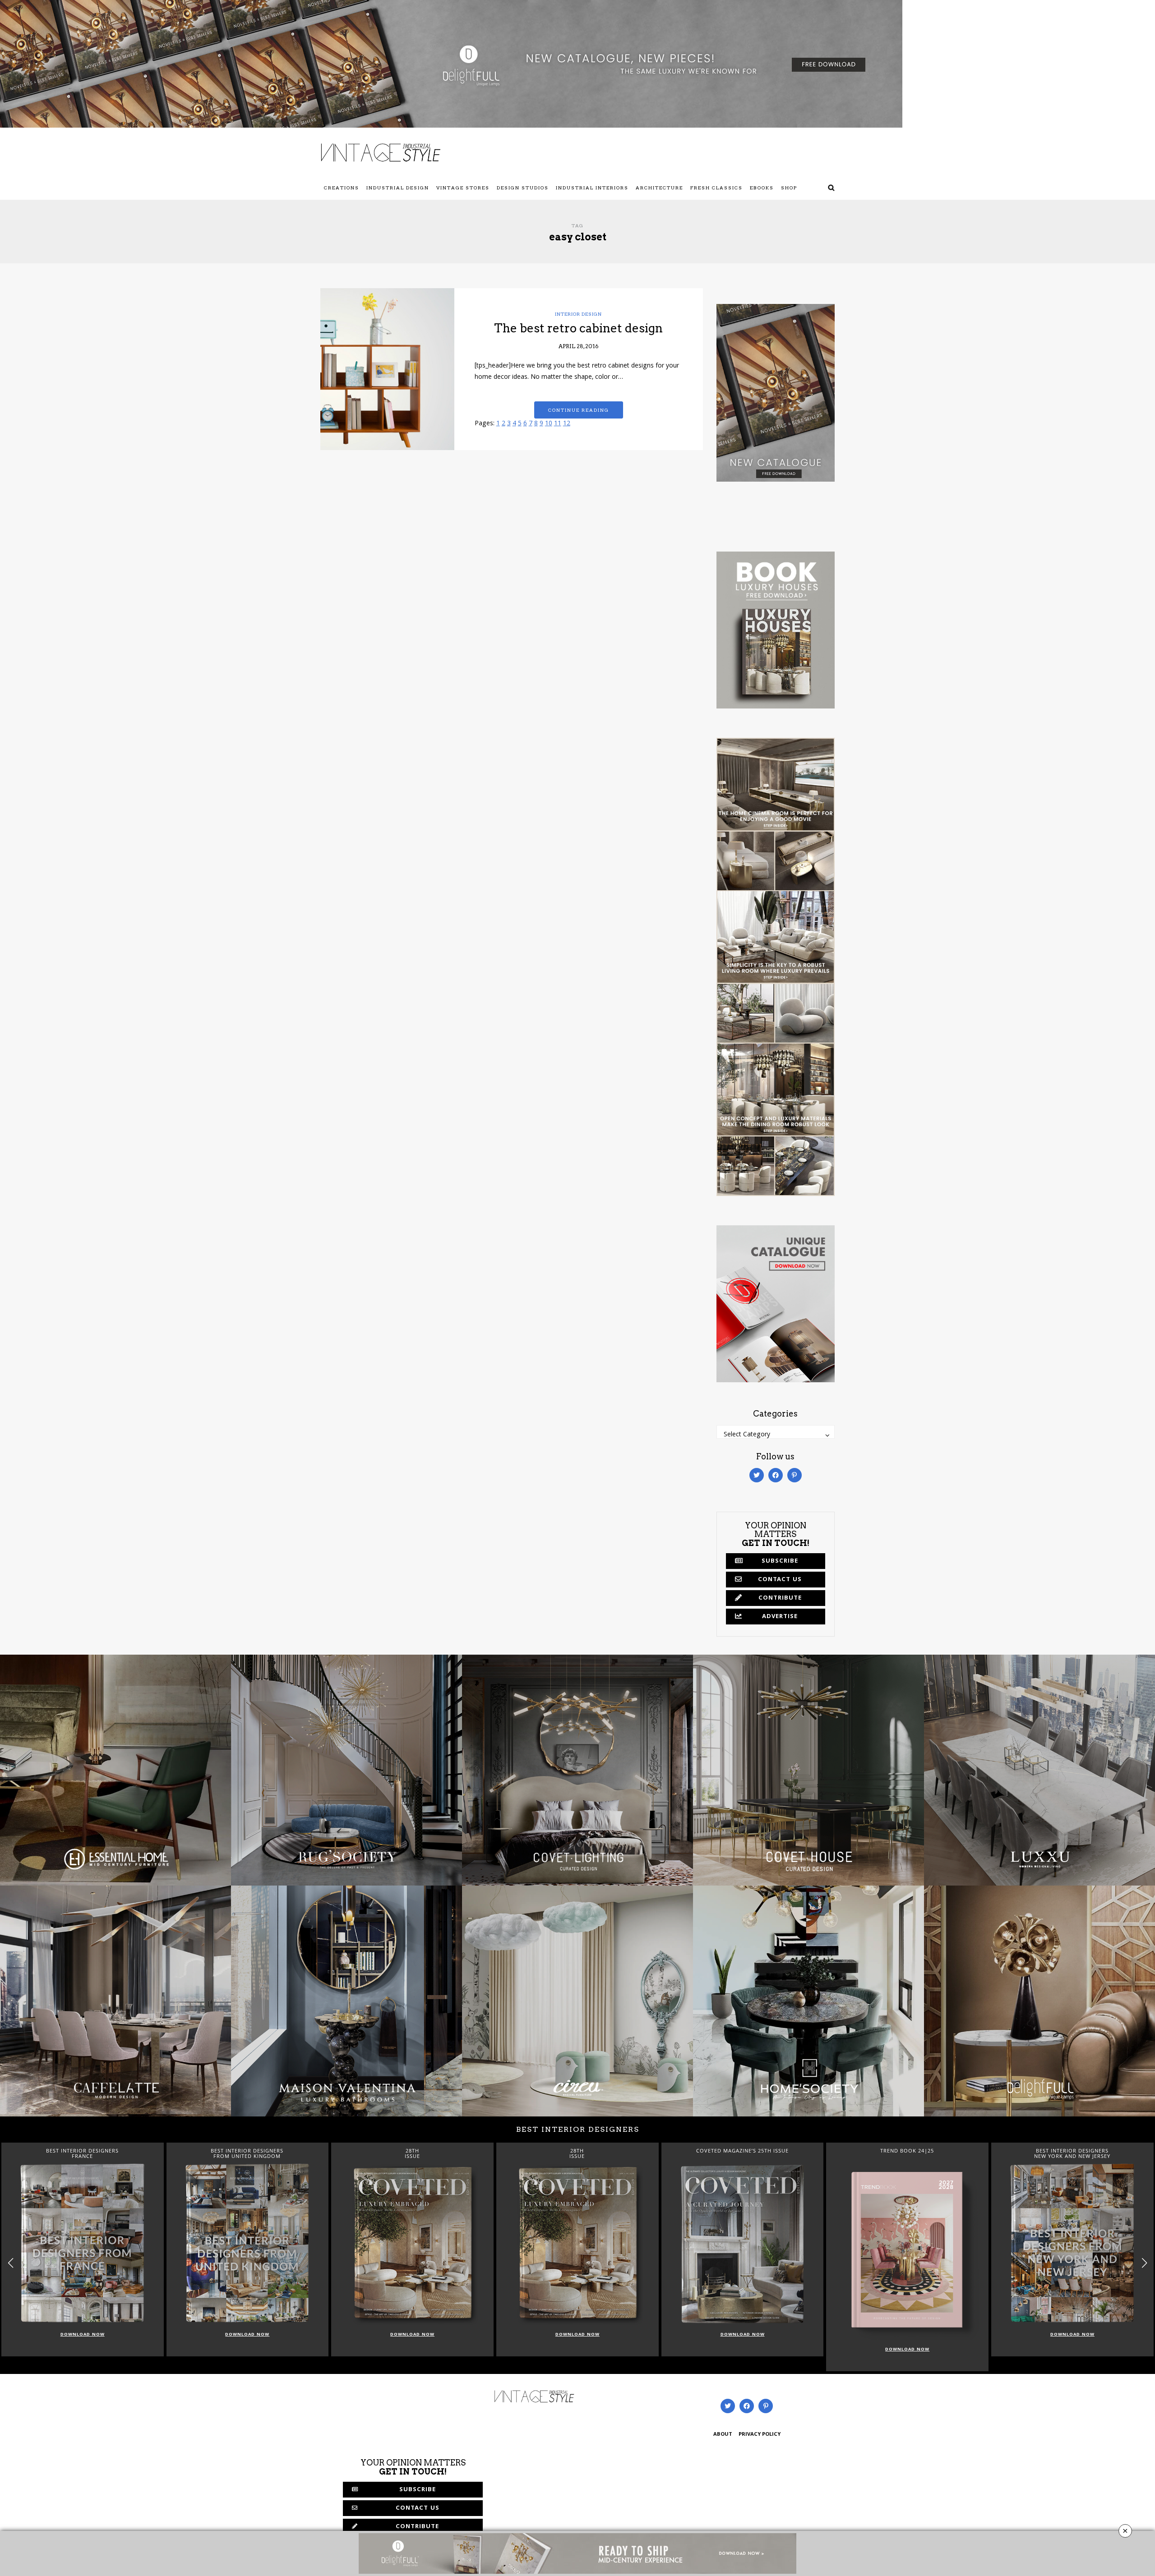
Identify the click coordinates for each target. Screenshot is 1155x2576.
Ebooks (762, 188)
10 (549, 424)
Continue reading (579, 410)
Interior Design (578, 314)
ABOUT (723, 2435)
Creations (342, 188)
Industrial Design (398, 188)
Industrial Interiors (592, 188)
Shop (789, 188)
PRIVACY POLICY (760, 2435)
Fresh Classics (716, 188)
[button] (1144, 2263)
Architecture (659, 188)
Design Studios (523, 188)
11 (558, 424)
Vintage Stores (463, 188)
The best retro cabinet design (578, 328)
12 (567, 424)
